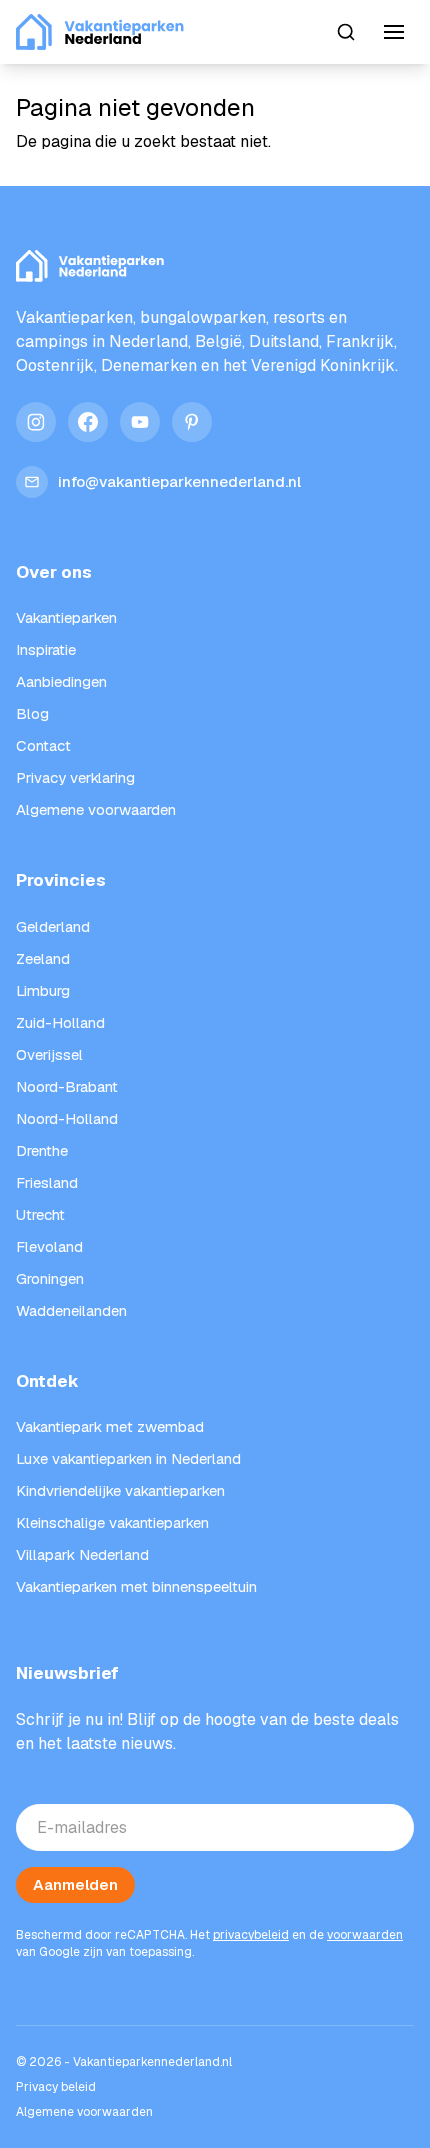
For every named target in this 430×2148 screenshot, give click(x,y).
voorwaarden (365, 1935)
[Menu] (394, 32)
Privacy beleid (56, 2087)
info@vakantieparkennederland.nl (179, 481)
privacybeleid (251, 1935)
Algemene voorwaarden (84, 2112)
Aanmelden (75, 1884)
